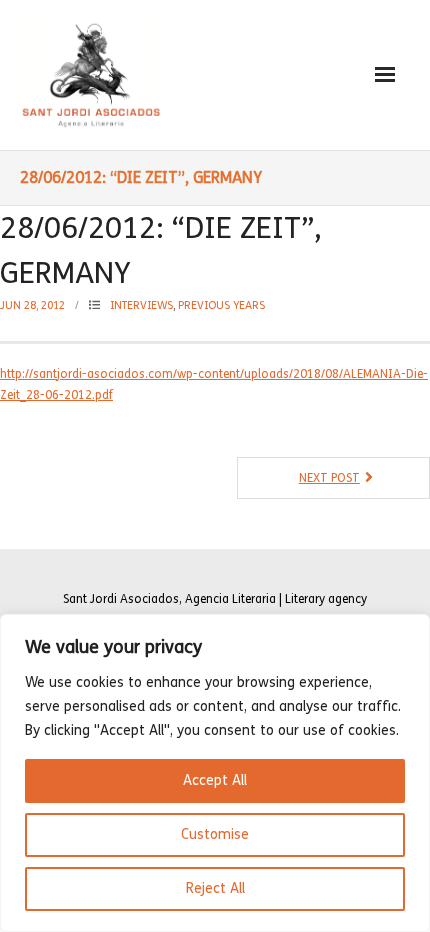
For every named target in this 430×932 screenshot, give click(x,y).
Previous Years (221, 305)
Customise (215, 834)
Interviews (141, 305)
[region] (215, 773)
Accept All (215, 780)
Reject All (215, 888)
